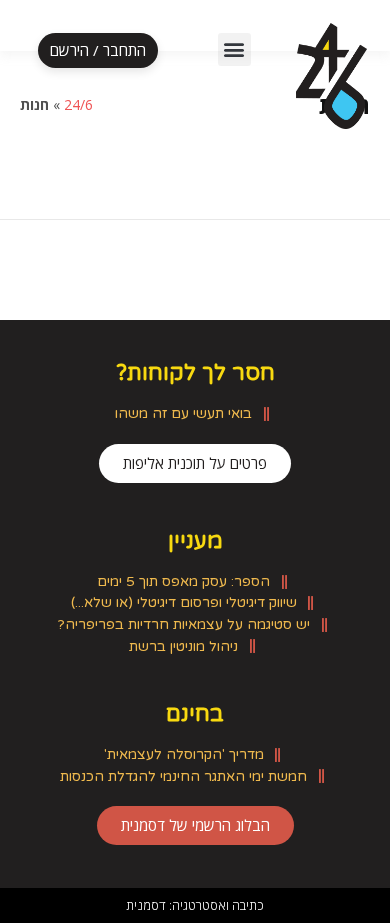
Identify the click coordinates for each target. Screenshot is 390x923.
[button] (234, 49)
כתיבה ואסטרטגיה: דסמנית (195, 905)
